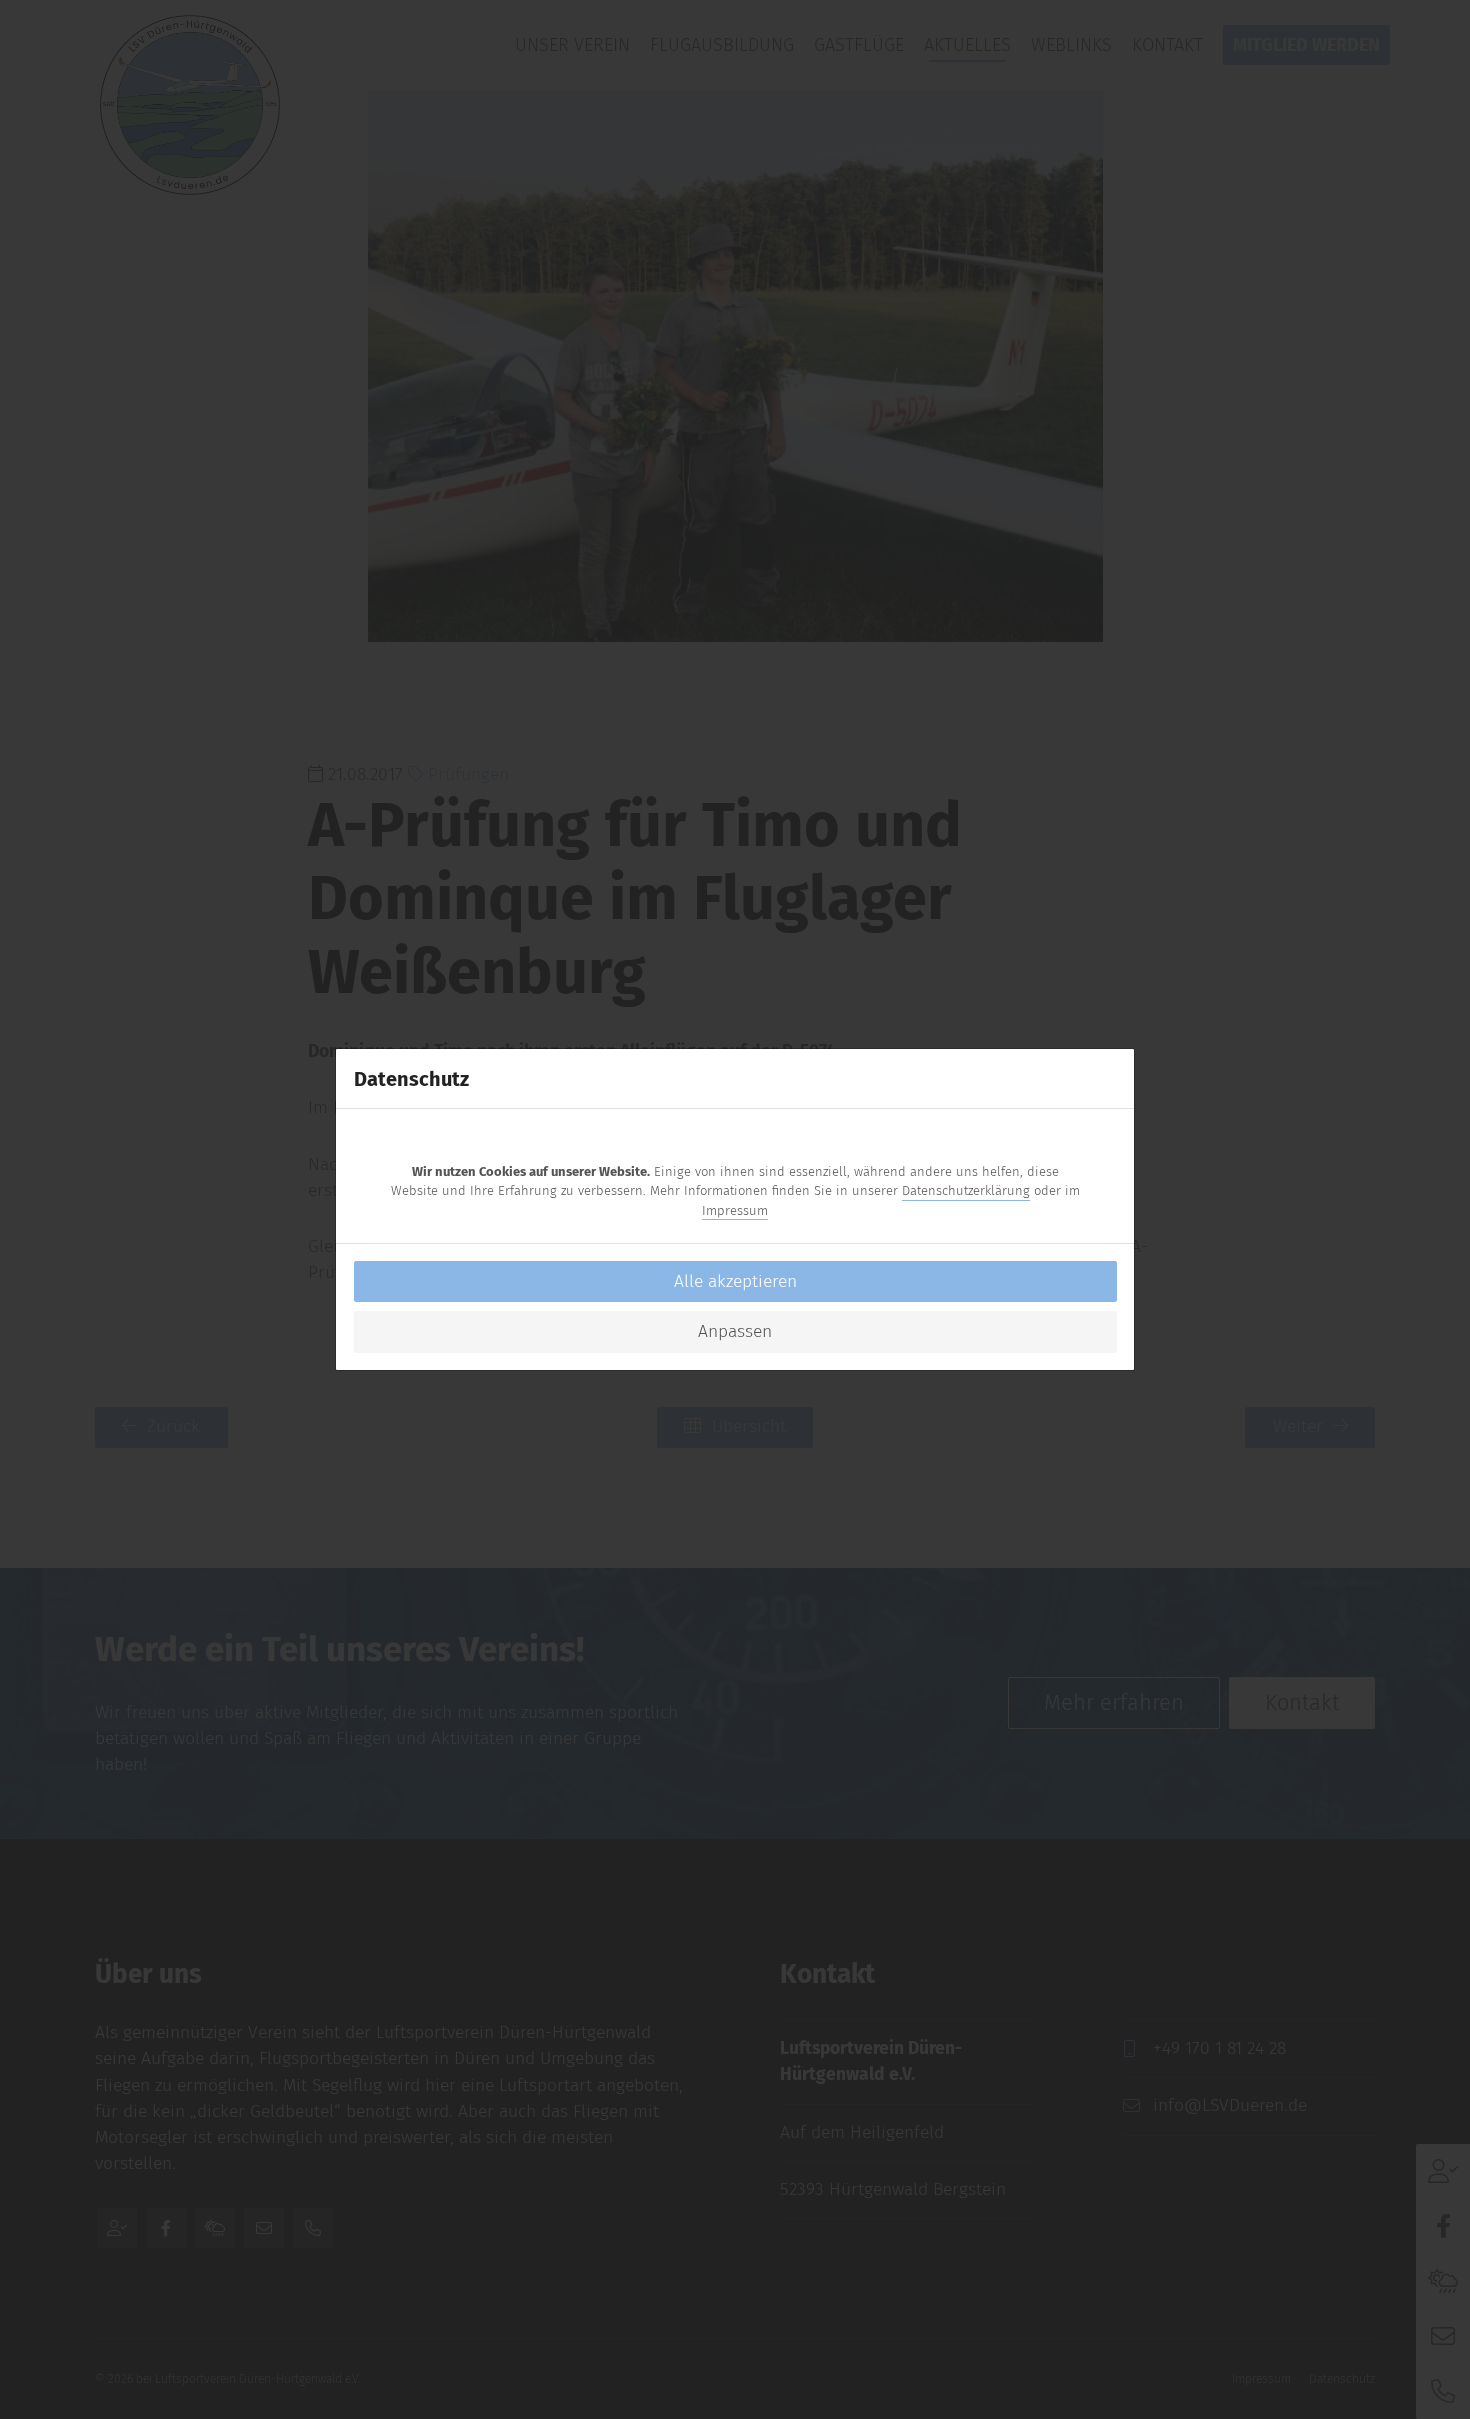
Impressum (735, 1210)
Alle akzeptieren (735, 1281)
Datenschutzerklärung (966, 1190)
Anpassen (735, 1331)
